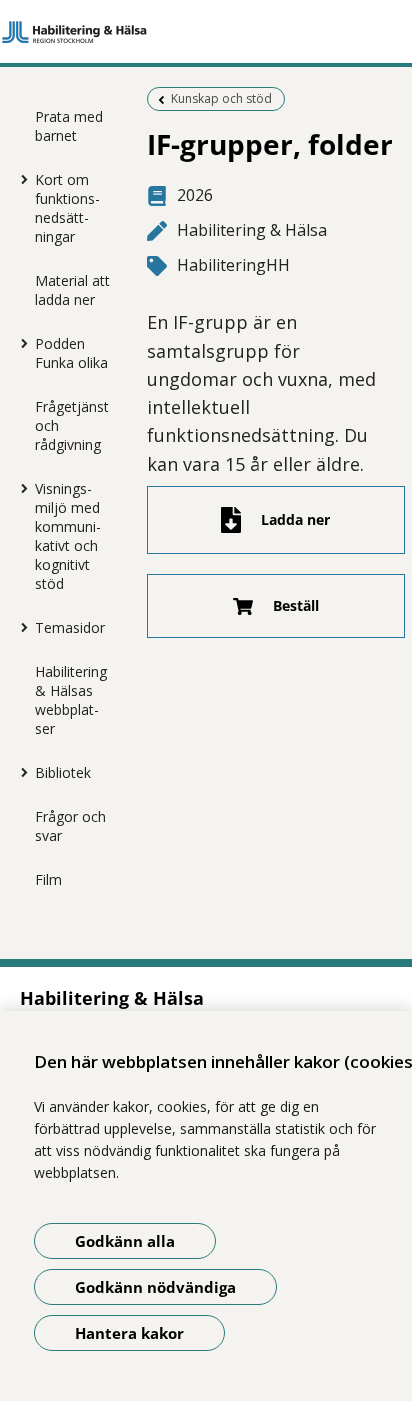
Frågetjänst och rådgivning (72, 425)
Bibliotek (63, 772)
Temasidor (70, 627)
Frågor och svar (70, 826)
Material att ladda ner (72, 290)
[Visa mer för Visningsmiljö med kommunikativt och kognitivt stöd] (20, 488)
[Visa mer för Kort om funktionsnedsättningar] (20, 179)
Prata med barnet (69, 126)
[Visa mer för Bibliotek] (20, 772)
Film (48, 879)
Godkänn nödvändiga (155, 1287)
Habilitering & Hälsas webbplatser (71, 700)
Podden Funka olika (71, 353)
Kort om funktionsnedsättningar (67, 208)
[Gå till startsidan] (206, 32)
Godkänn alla (125, 1241)
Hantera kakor (129, 1333)
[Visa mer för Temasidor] (20, 627)
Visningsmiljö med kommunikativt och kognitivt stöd (68, 536)
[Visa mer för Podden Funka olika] (20, 343)
